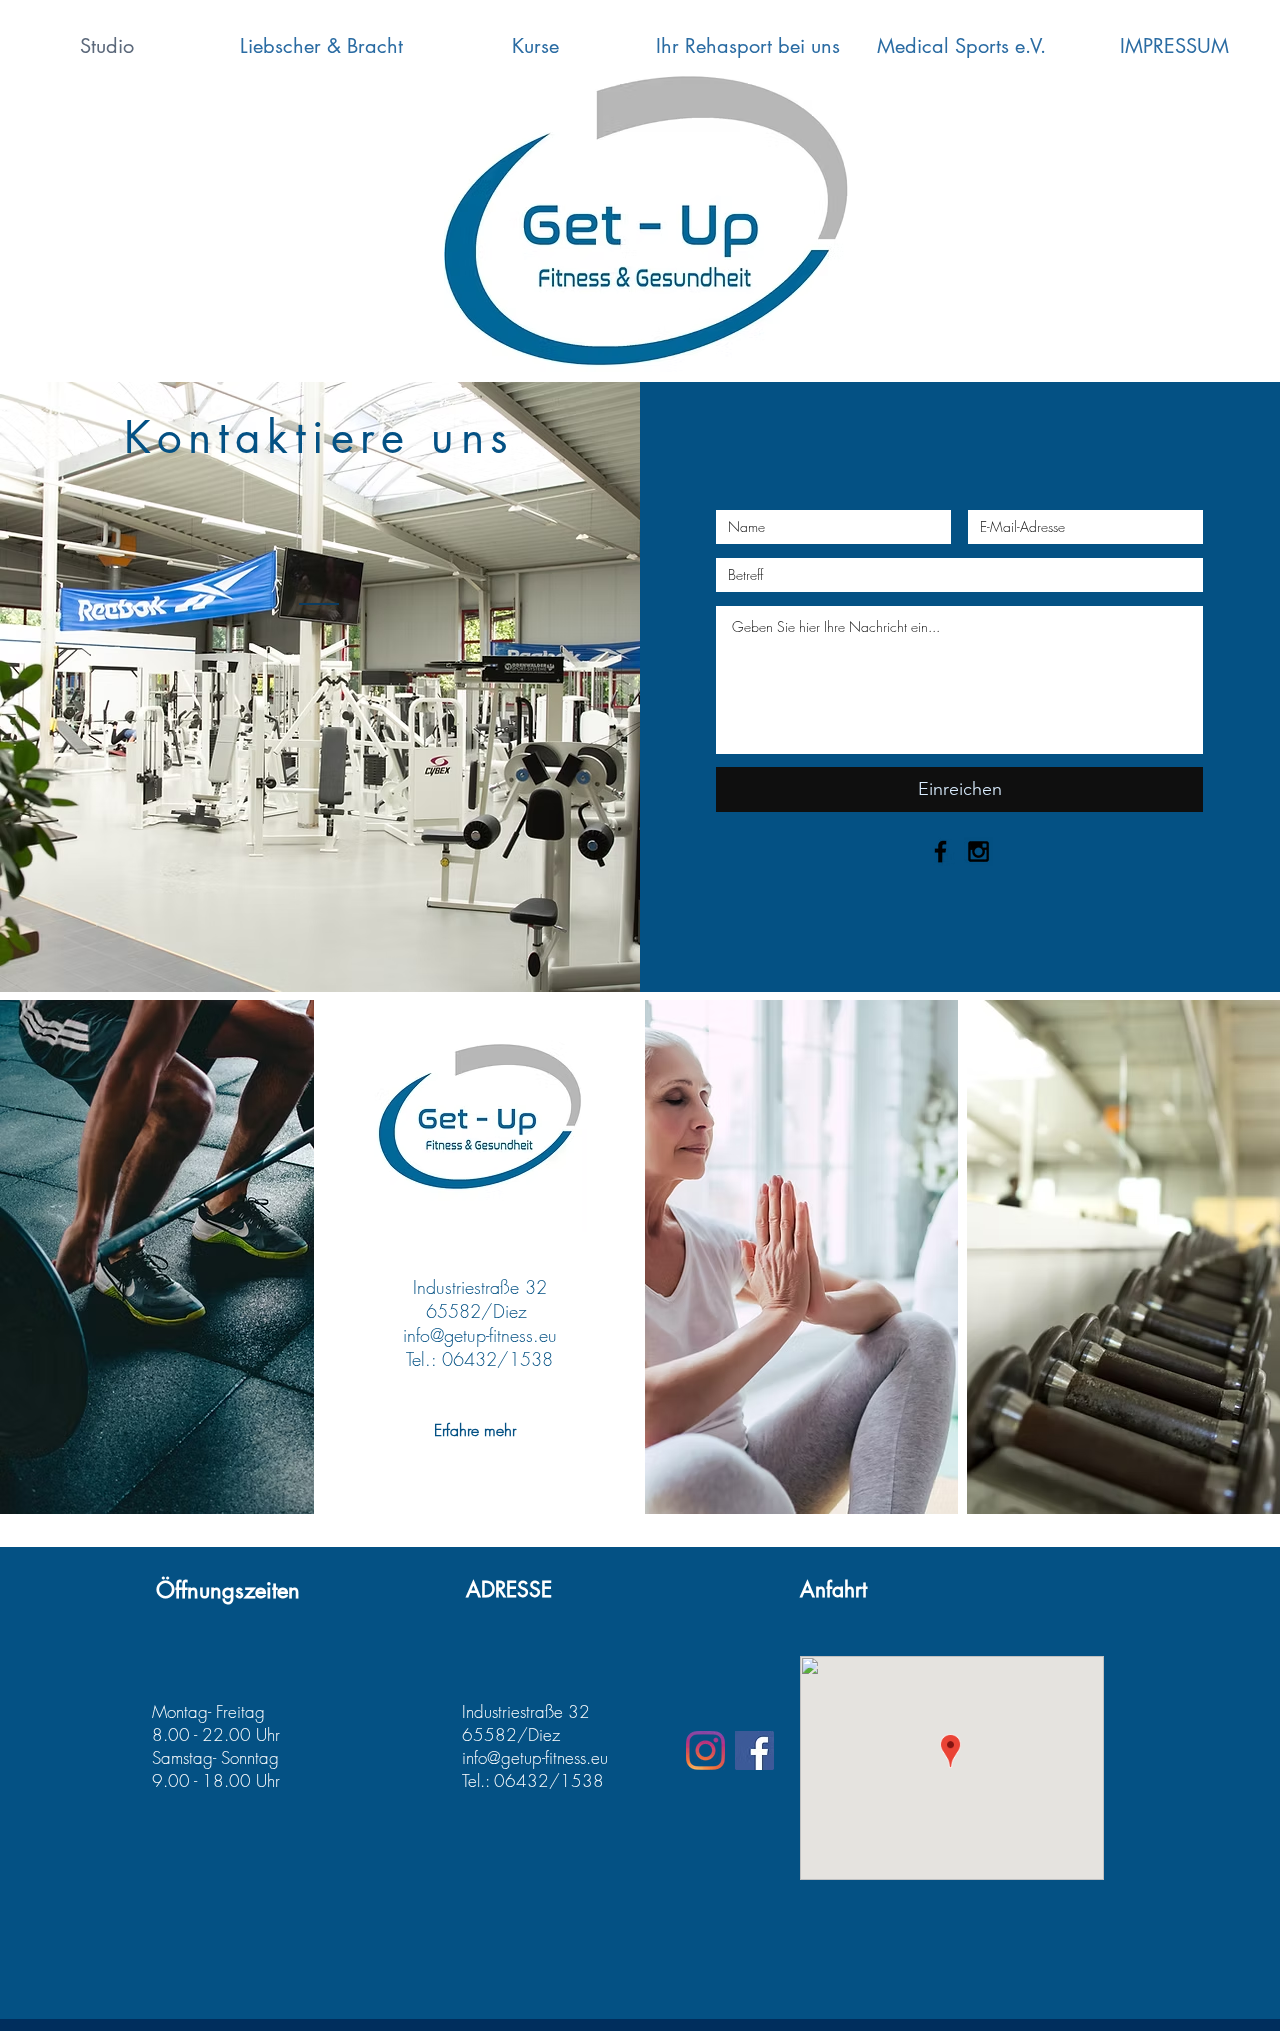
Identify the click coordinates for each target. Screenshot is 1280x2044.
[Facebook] (754, 1750)
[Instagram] (705, 1750)
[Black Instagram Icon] (978, 851)
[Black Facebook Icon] (940, 851)
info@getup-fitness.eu (480, 1335)
